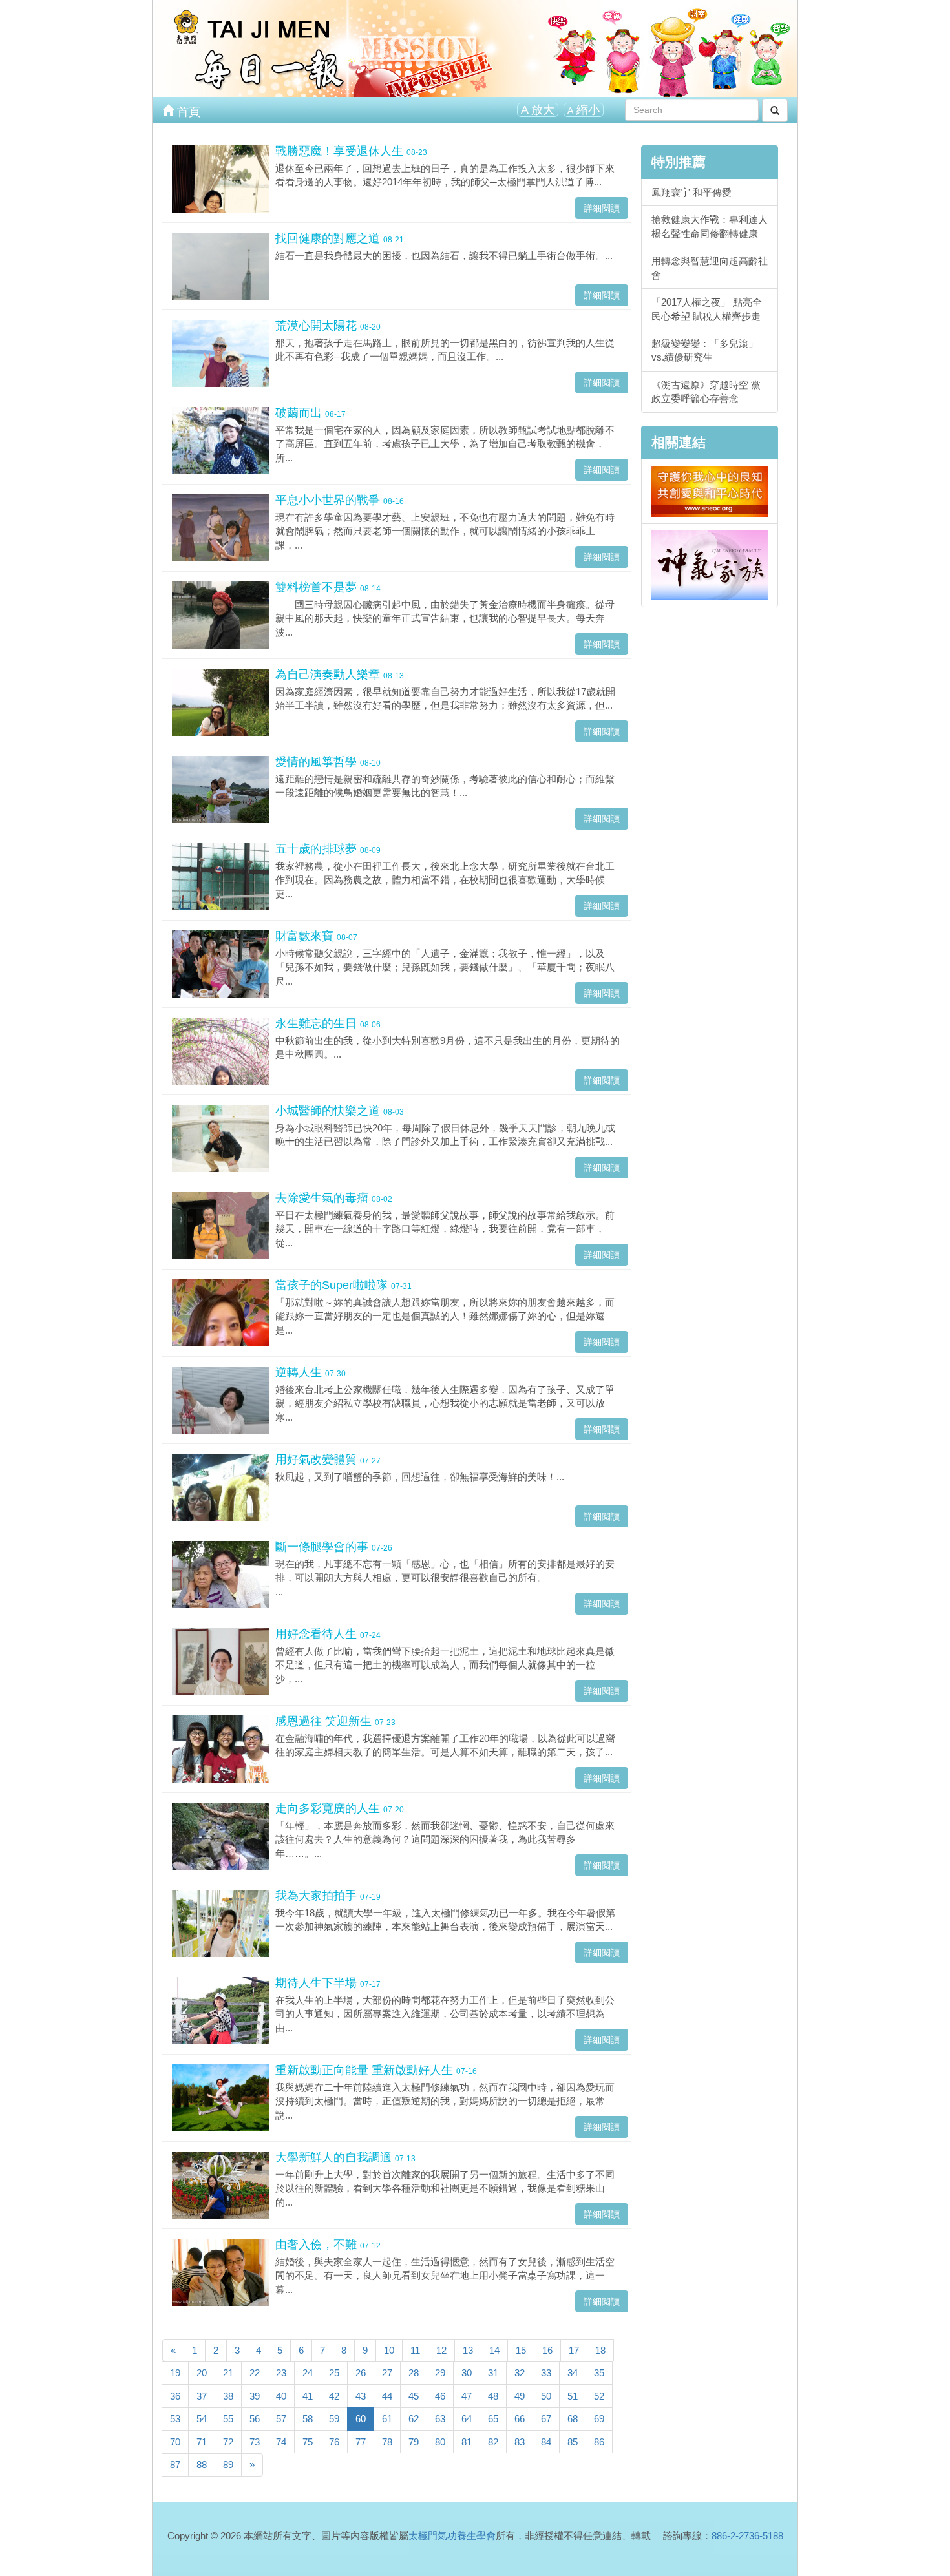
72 (228, 2442)
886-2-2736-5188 (747, 2536)
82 (493, 2442)
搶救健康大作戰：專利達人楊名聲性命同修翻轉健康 (710, 226)
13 (468, 2350)
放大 (538, 110)
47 (467, 2396)
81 (467, 2442)
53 (175, 2419)
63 (440, 2419)
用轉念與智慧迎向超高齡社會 (710, 267)
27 (387, 2373)
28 (414, 2373)
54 (202, 2419)
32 (520, 2373)
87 (175, 2465)
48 (493, 2396)
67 (546, 2419)
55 (228, 2419)
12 (441, 2350)
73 (255, 2442)
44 (387, 2396)
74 (281, 2442)
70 (175, 2442)
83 (520, 2442)
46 (440, 2396)
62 (414, 2419)
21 (228, 2373)
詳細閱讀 (602, 208)
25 (334, 2373)
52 (599, 2396)
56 (255, 2419)
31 (493, 2373)
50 (546, 2396)
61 (387, 2419)
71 (202, 2442)
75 (308, 2442)
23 (281, 2373)
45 (414, 2396)
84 (546, 2442)
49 (520, 2396)
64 (467, 2419)
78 (387, 2442)
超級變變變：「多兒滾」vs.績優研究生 (705, 350)
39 (255, 2396)
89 (228, 2465)
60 (361, 2419)
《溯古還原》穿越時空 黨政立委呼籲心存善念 (706, 392)
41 (308, 2396)
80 (440, 2442)
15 (521, 2350)
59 (334, 2419)
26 (361, 2373)
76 (334, 2442)
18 (600, 2350)
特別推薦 (679, 162)
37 (202, 2396)
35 (599, 2373)
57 (281, 2419)
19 (175, 2373)
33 (546, 2373)
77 (361, 2442)
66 (520, 2419)
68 (573, 2419)
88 (202, 2465)
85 (573, 2442)
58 (308, 2419)
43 (361, 2396)
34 (573, 2373)
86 (599, 2442)
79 (414, 2442)
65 (493, 2419)
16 (547, 2350)
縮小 (584, 110)
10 (389, 2350)
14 (494, 2350)
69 (599, 2419)
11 (415, 2350)
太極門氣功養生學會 (452, 2536)
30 (467, 2373)
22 (255, 2373)
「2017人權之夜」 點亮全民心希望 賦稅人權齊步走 (707, 309)
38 (228, 2396)
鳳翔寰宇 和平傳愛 (691, 192)
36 (175, 2396)
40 (281, 2396)
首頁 (187, 112)
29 (440, 2373)
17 (574, 2350)
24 (308, 2373)
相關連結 (679, 442)
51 (573, 2396)
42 (334, 2396)
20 (202, 2373)
